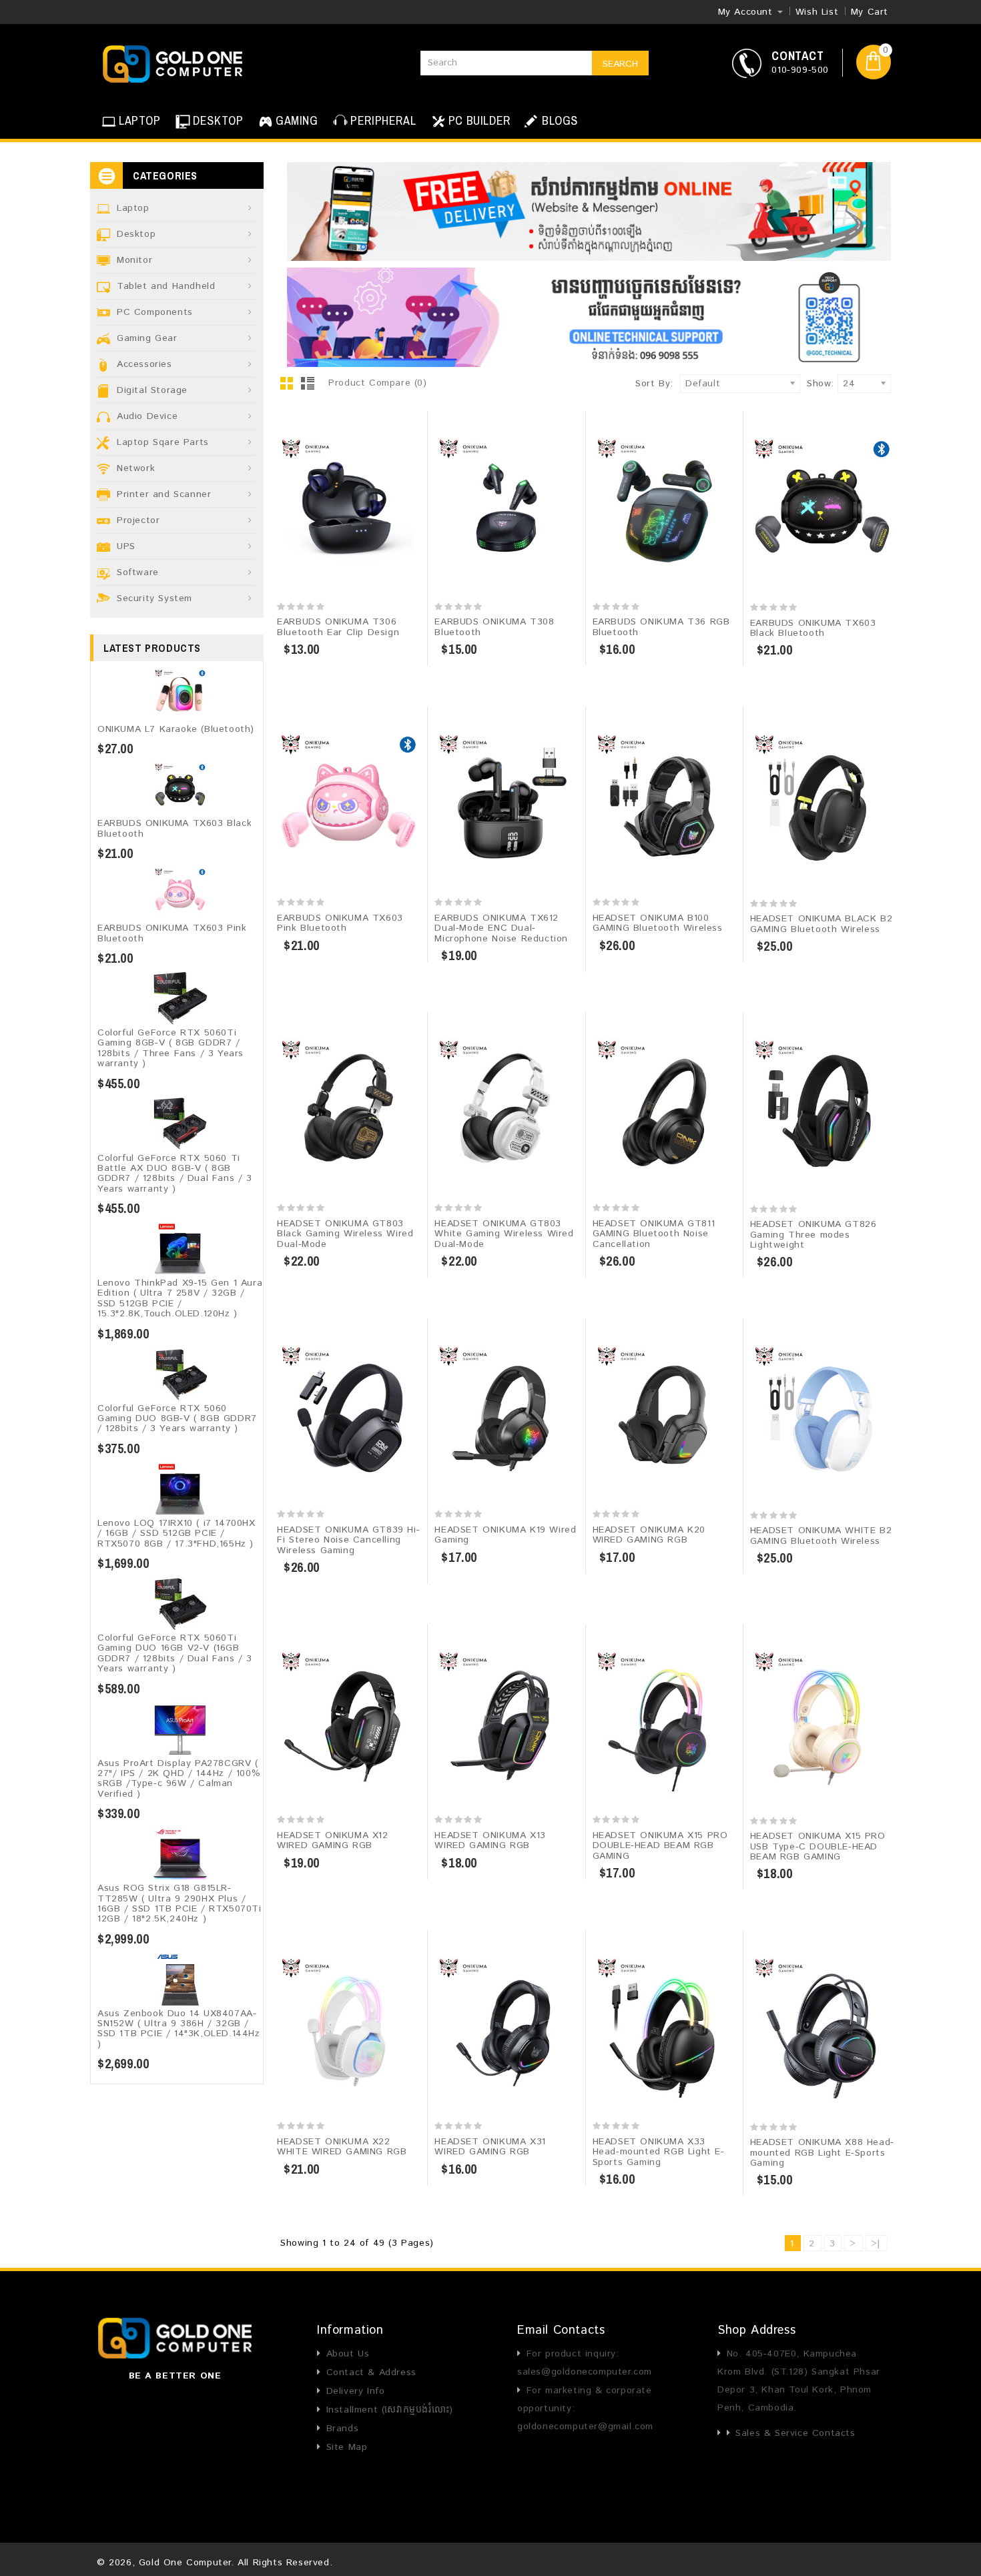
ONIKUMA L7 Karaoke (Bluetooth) (176, 729)
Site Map (347, 2447)
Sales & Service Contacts (795, 2433)
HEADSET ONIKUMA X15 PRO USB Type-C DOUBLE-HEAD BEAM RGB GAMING (818, 1846)
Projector (138, 520)
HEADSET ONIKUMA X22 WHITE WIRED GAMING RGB (342, 2147)
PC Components (155, 312)
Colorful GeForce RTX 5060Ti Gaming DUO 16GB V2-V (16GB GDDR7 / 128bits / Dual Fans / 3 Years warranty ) (175, 1653)
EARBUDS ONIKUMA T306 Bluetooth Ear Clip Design (338, 627)
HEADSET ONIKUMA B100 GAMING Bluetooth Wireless (658, 923)
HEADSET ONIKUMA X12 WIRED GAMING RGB (332, 1840)
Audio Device (147, 416)
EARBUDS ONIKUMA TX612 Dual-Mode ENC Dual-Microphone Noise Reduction (501, 928)
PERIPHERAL (383, 120)
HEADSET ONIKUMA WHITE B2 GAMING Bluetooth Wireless (821, 1536)
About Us (348, 2354)
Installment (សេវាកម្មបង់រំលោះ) (390, 2410)
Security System (154, 598)
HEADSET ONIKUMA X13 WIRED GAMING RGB (490, 1840)
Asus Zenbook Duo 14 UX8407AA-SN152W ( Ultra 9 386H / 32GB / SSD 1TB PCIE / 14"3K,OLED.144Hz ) (179, 2029)
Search (620, 64)
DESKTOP (218, 120)
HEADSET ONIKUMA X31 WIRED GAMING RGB (490, 2147)
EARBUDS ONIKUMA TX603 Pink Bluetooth (172, 933)
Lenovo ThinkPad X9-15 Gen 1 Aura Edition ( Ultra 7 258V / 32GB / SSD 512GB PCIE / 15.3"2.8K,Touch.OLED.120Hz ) (180, 1298)
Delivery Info (355, 2391)
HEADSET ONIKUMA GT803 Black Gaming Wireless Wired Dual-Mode (345, 1234)
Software (138, 572)
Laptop (133, 208)
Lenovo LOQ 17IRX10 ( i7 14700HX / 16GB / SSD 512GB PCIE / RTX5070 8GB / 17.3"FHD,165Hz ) (177, 1534)
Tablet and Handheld (166, 286)
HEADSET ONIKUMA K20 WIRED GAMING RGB (649, 1535)
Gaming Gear (147, 338)
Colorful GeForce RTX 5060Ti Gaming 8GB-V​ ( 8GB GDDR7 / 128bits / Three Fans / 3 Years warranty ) (171, 1048)
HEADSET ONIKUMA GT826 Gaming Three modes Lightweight (813, 1235)
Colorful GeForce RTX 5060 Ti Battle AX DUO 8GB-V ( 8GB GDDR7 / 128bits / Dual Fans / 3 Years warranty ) (175, 1174)
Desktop (136, 234)
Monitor (134, 260)
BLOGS (558, 120)
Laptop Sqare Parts (163, 442)
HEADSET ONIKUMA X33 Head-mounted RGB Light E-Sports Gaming (659, 2152)
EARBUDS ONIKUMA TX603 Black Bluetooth (175, 828)
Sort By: (654, 384)
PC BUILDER (479, 120)
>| (876, 2244)
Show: (810, 384)
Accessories (144, 364)
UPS (126, 546)
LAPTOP (140, 120)
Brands (342, 2429)
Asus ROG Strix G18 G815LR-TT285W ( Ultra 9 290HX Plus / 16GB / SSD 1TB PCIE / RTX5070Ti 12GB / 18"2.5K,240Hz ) (180, 1903)
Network (136, 468)
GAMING (297, 120)
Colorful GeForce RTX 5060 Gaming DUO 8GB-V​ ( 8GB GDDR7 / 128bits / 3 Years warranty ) (177, 1419)
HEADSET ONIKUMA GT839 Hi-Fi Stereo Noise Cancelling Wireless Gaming (348, 1540)
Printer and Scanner (164, 494)
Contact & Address (371, 2373)
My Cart (870, 12)
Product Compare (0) (377, 383)
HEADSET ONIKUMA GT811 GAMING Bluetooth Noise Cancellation (654, 1234)
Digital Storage (152, 390)
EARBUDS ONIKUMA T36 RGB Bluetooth (661, 627)
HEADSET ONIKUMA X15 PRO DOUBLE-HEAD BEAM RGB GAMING (660, 1846)
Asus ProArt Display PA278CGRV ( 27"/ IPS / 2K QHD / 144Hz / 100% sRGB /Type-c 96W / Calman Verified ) (179, 1779)
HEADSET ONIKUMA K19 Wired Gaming (505, 1535)
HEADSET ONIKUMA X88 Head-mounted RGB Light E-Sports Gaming (822, 2153)
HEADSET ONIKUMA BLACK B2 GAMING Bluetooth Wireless (821, 924)
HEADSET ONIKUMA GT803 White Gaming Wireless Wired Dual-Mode (504, 1234)
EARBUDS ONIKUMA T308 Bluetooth (494, 627)
